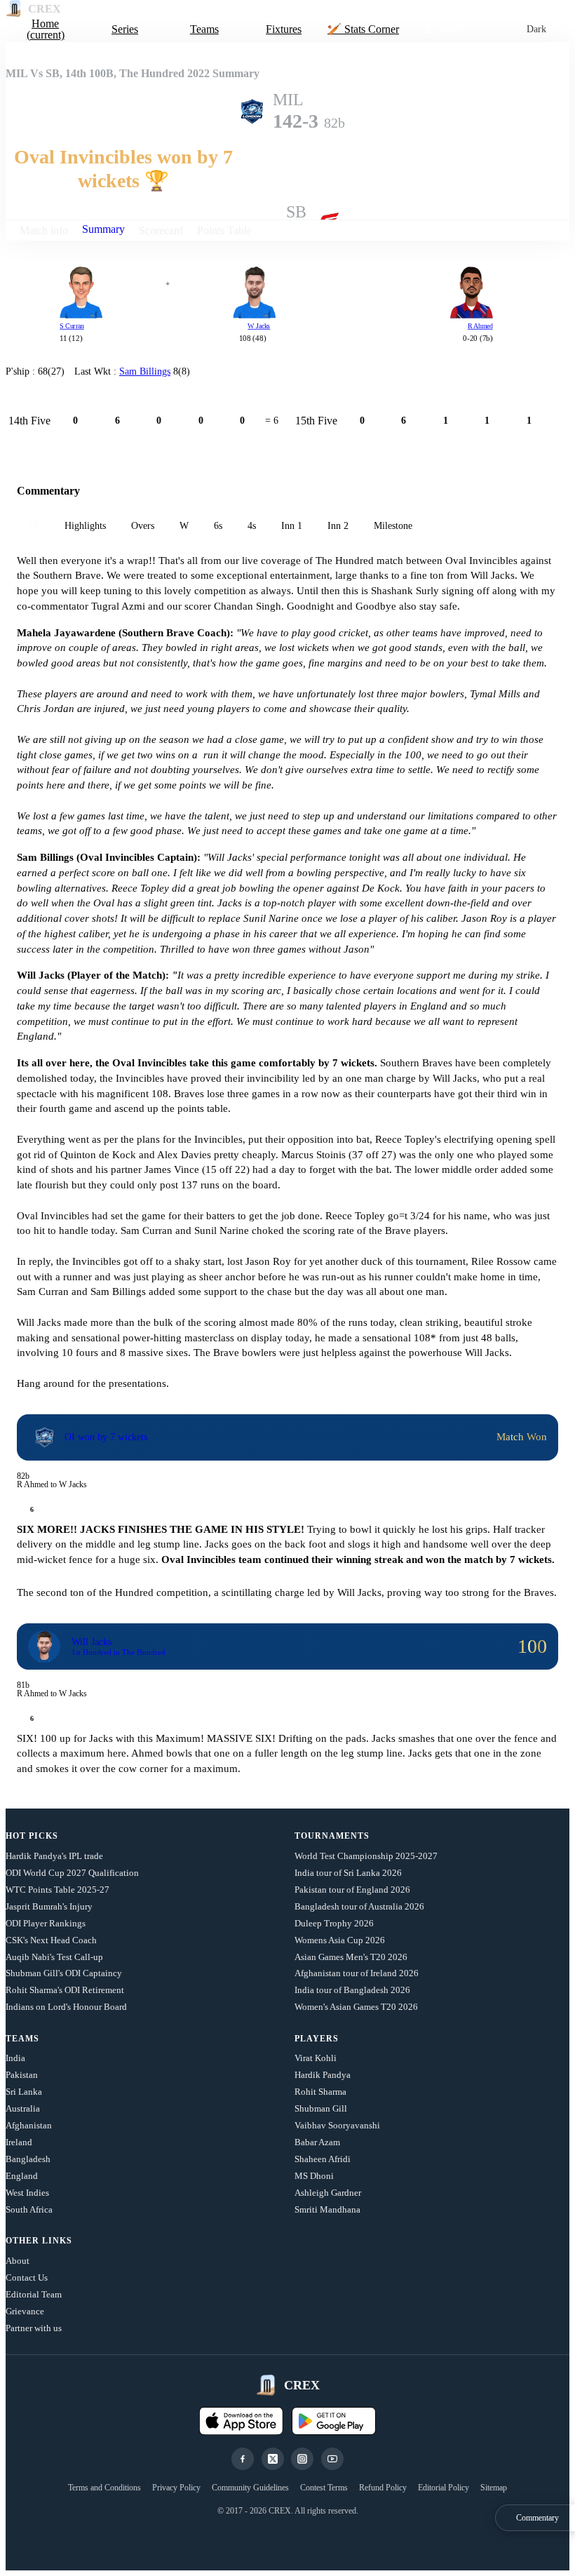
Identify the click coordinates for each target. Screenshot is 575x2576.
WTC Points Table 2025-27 (57, 1890)
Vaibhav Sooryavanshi (337, 2125)
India (15, 2058)
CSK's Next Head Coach (51, 1940)
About (18, 2261)
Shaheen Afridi (323, 2159)
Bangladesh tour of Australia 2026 (359, 1906)
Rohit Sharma (320, 2092)
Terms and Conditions (104, 2488)
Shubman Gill (321, 2108)
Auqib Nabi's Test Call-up (54, 1957)
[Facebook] (243, 2459)
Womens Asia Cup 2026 (340, 1940)
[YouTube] (332, 2459)
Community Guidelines (250, 2488)
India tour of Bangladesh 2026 (352, 1990)
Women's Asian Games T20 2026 (356, 2007)
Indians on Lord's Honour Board (66, 2007)
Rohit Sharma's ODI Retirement (65, 1990)
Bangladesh (28, 2159)
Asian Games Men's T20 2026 (351, 1957)
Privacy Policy (176, 2488)
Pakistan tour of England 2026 (352, 1890)
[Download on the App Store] (241, 2421)
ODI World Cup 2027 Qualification (72, 1873)
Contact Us (27, 2278)
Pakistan (22, 2075)
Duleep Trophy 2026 (334, 1923)
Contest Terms (324, 2488)
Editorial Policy (444, 2488)
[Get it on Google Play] (334, 2421)
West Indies (27, 2193)
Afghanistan (29, 2125)
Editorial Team (34, 2294)
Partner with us (34, 2328)
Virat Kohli (316, 2058)
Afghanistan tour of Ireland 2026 (357, 1973)
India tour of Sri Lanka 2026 (348, 1873)
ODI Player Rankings (46, 1923)
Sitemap (494, 2488)
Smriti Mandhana (327, 2209)
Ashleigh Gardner (328, 2193)
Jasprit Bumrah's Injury (49, 1906)
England (22, 2176)
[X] (273, 2459)
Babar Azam (317, 2142)
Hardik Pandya (323, 2075)
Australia (23, 2108)
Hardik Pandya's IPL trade (54, 1856)
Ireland (19, 2142)
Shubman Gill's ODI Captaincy (64, 1973)
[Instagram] (302, 2459)
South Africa (29, 2209)
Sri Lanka (24, 2092)
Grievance (25, 2311)
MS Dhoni (314, 2176)
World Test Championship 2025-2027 (366, 1856)
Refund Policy (383, 2488)
